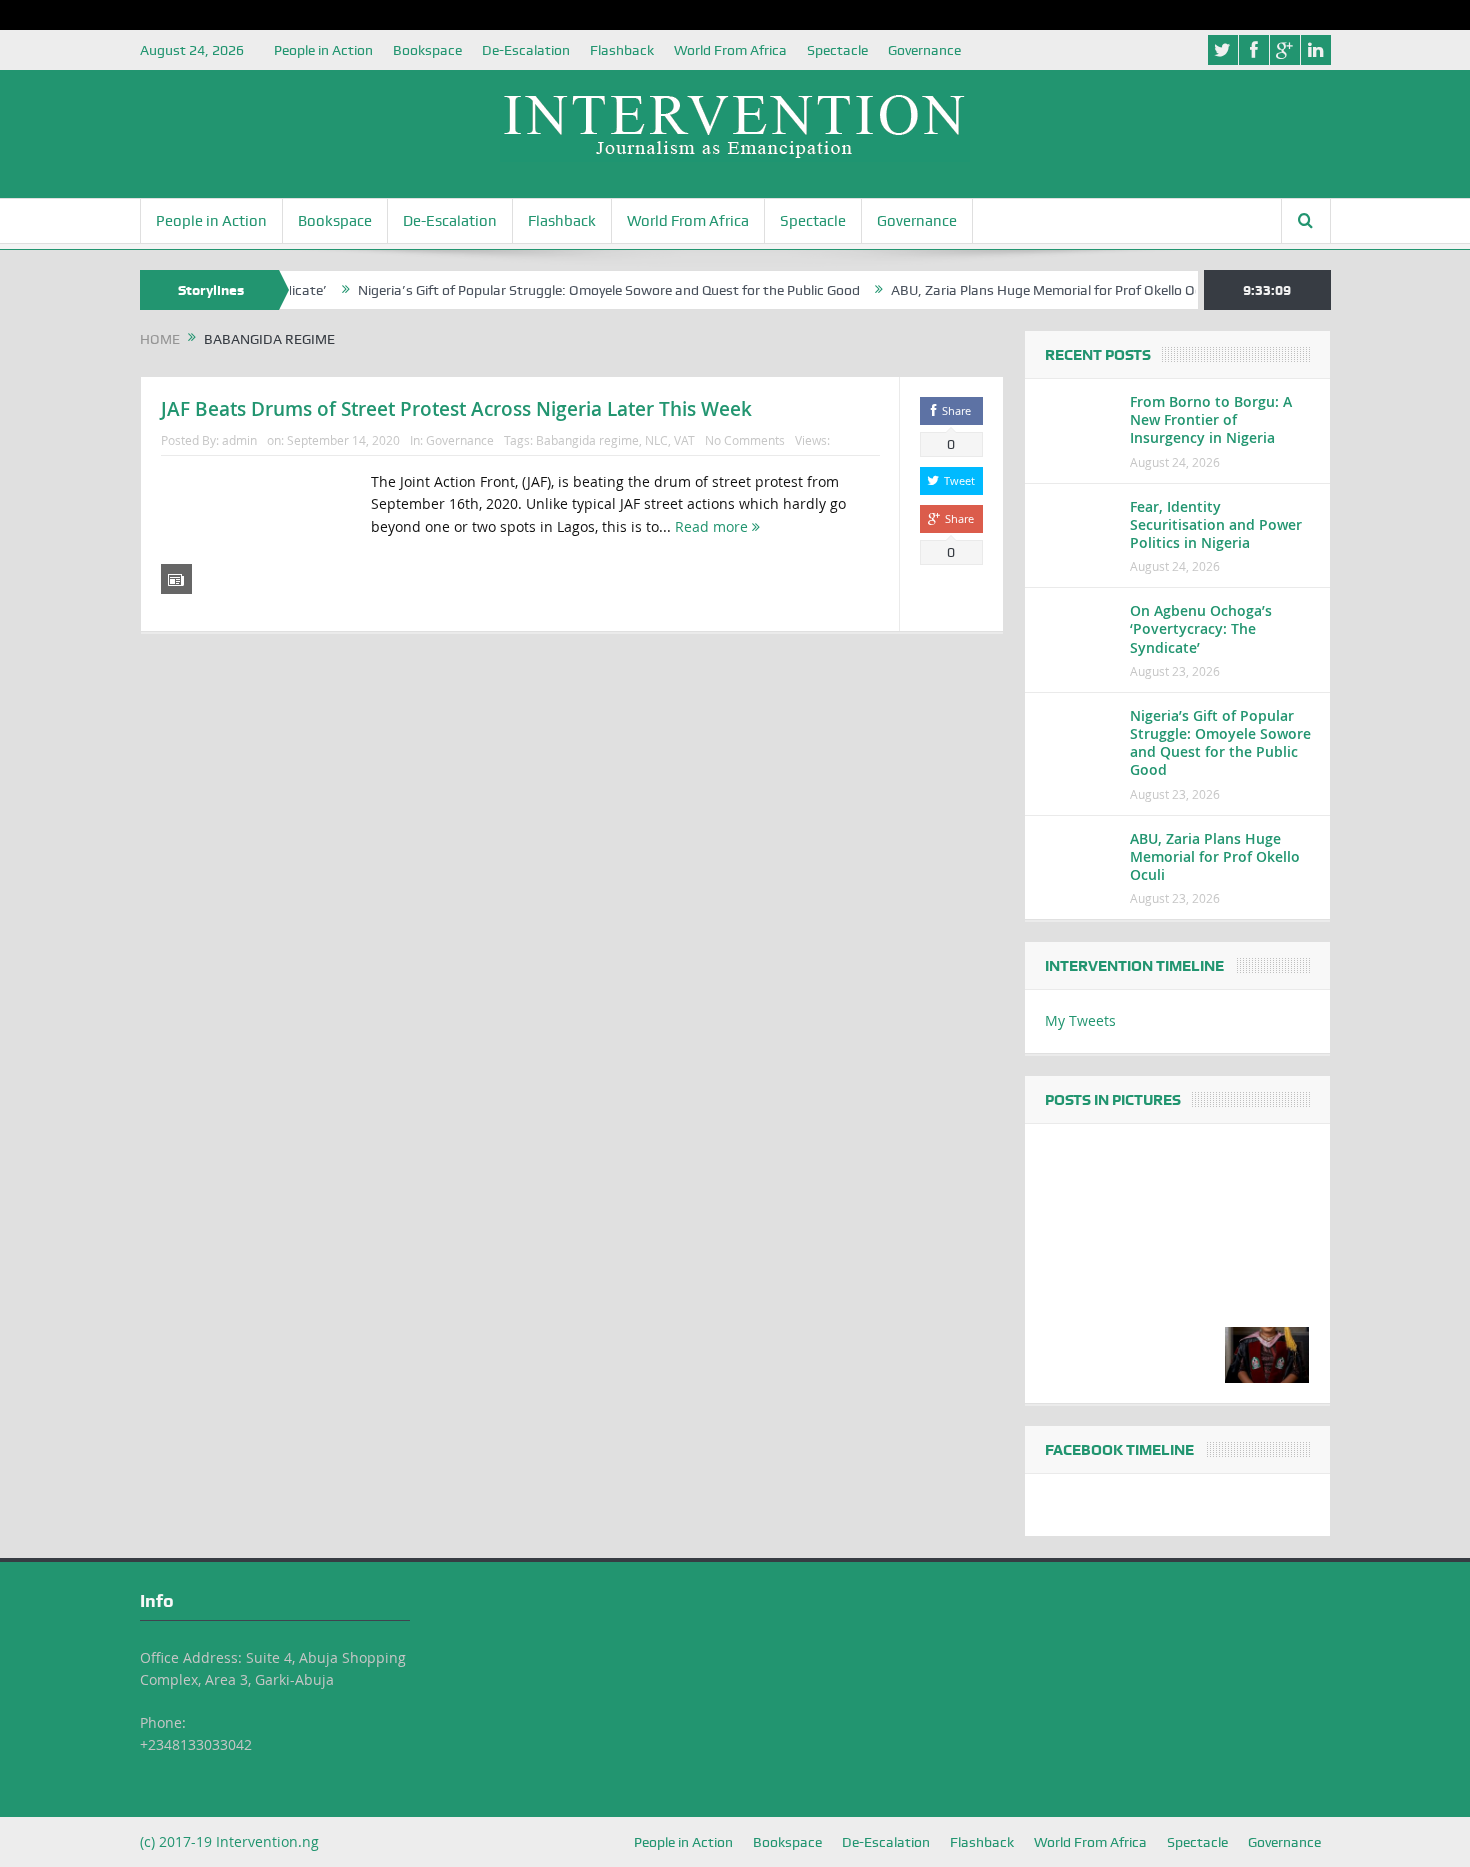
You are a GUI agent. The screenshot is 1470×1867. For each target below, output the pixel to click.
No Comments (745, 440)
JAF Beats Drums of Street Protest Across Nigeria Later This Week (456, 409)
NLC (656, 440)
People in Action (323, 50)
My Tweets (1080, 1020)
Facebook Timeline (1119, 1450)
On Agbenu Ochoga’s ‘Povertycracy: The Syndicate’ (1201, 628)
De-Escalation (526, 50)
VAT (684, 440)
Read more (713, 526)
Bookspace (427, 50)
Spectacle (837, 50)
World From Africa (730, 50)
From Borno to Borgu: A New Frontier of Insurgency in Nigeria (1211, 419)
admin (239, 440)
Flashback (622, 50)
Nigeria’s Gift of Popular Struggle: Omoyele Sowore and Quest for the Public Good (571, 290)
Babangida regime (587, 440)
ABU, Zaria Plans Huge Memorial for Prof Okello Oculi (1015, 290)
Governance (924, 50)
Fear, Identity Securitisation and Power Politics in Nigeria (1216, 524)
